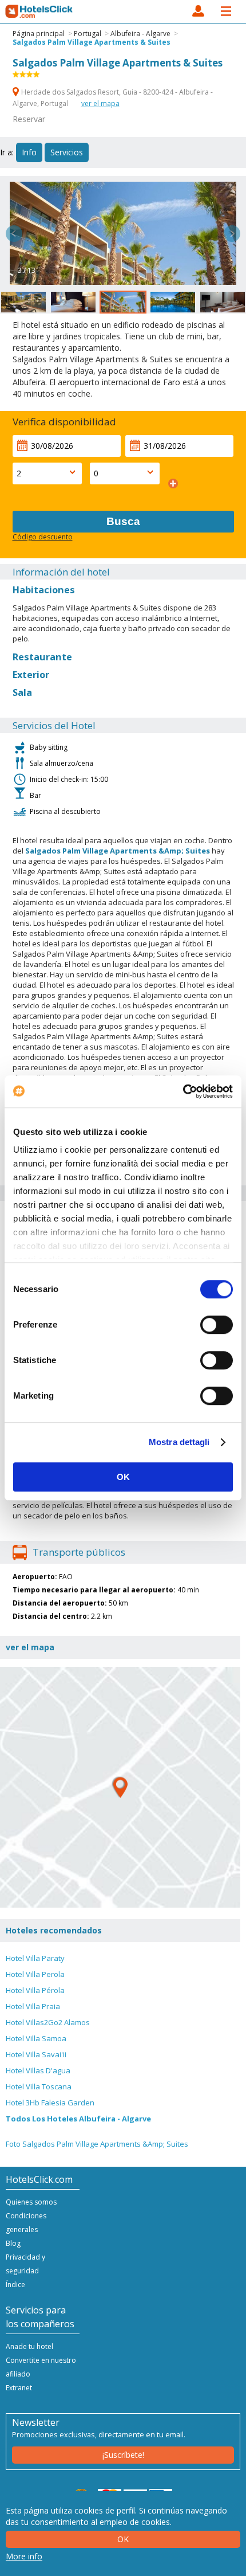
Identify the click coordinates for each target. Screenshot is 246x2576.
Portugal (88, 34)
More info (24, 2556)
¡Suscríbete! (123, 2455)
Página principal (39, 34)
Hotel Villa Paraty (35, 1958)
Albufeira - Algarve (140, 34)
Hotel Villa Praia (33, 2006)
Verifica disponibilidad (64, 422)
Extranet (19, 2388)
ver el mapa (100, 103)
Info (29, 152)
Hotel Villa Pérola (35, 1990)
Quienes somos (31, 2202)
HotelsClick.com (39, 11)
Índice (15, 2285)
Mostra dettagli (179, 1442)
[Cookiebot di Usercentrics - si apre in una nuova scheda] (183, 1091)
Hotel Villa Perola (35, 1974)
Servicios (67, 152)
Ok (123, 2539)
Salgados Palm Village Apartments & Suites (92, 42)
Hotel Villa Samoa (36, 2038)
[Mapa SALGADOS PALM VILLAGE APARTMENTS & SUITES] (120, 1787)
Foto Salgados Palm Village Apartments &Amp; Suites (97, 2144)
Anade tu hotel (29, 2346)
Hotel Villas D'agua (38, 2070)
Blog (13, 2243)
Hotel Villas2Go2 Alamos (48, 2022)
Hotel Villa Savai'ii (36, 2054)
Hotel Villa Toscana (39, 2086)
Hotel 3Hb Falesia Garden (50, 2103)
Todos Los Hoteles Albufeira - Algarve (78, 2119)
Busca (123, 521)
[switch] (217, 1325)
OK (123, 1477)
